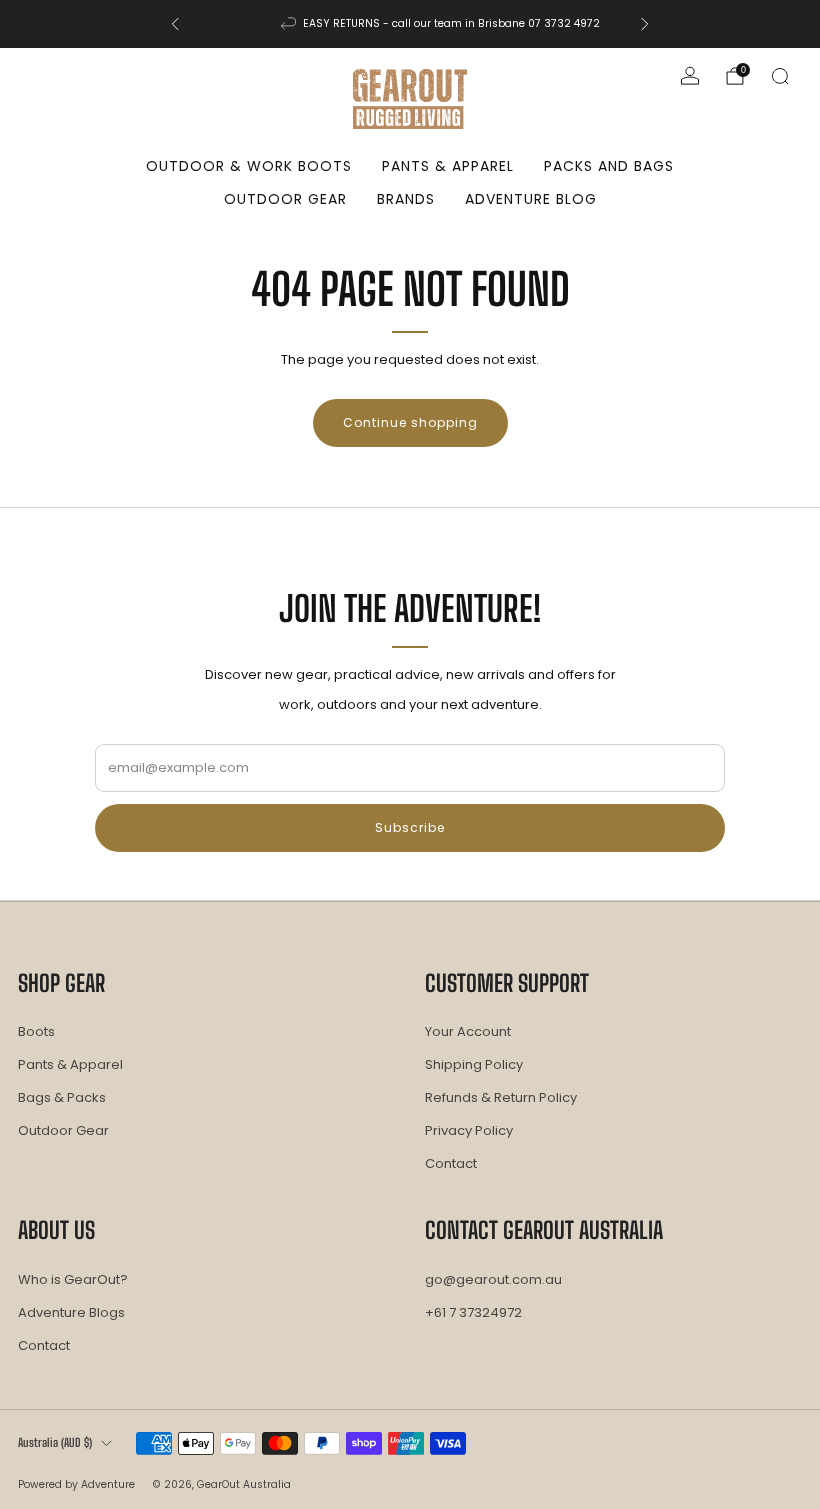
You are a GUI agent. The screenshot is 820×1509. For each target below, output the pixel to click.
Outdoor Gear (285, 199)
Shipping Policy (474, 1064)
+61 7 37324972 (473, 1312)
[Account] (690, 76)
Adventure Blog (531, 199)
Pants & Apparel (448, 166)
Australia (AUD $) (55, 1442)
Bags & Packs (62, 1097)
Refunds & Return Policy (501, 1097)
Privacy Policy (469, 1130)
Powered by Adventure (76, 1484)
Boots (36, 1031)
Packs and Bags (609, 166)
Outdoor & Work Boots (249, 166)
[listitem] (410, 24)
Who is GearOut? (73, 1279)
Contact (451, 1163)
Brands (406, 199)
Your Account (468, 1031)
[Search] (780, 76)
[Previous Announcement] (175, 24)
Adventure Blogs (71, 1312)
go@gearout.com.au (493, 1279)
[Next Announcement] (645, 24)
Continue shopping (410, 422)
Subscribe (410, 827)
